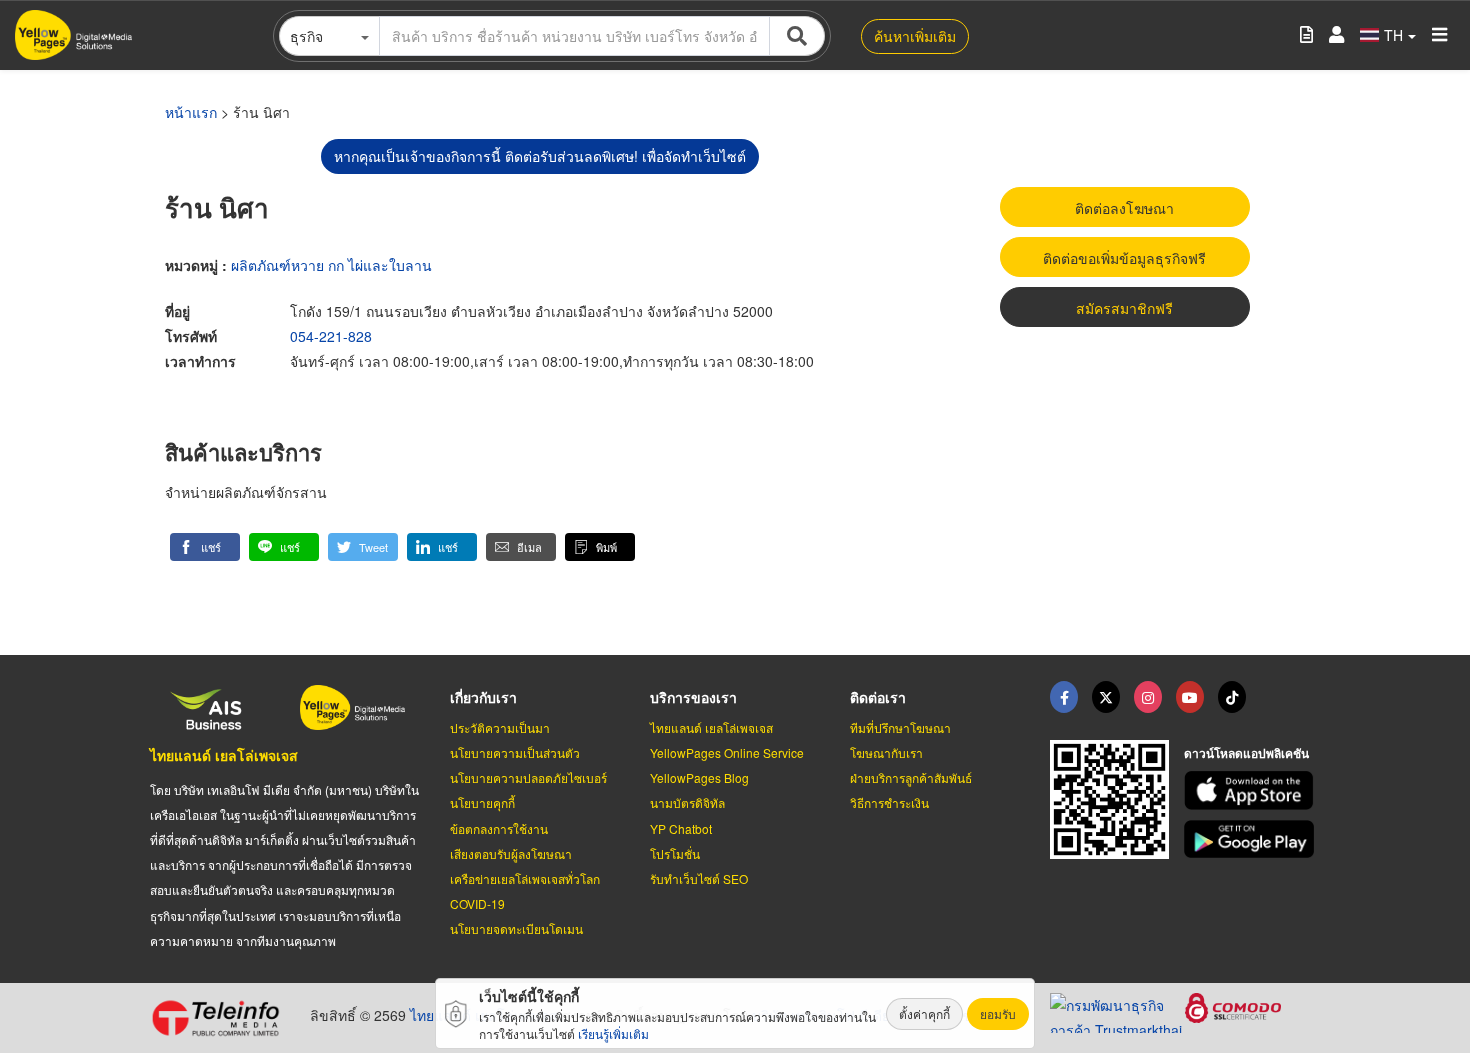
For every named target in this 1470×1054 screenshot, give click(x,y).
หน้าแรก (191, 112)
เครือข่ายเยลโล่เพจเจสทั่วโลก (525, 878)
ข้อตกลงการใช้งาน (499, 828)
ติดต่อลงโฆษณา (1124, 208)
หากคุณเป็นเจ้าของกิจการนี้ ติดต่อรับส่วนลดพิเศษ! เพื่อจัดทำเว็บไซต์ (540, 156)
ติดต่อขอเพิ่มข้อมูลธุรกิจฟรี (1124, 258)
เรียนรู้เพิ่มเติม (613, 1033)
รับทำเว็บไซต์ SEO (699, 878)
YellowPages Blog (699, 777)
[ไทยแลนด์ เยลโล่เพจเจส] (1106, 697)
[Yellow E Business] (1064, 697)
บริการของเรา (693, 697)
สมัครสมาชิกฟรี (1124, 308)
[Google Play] (1252, 839)
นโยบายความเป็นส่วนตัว (515, 752)
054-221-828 (331, 336)
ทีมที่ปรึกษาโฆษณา (900, 727)
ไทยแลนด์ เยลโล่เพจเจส (224, 755)
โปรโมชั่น (675, 853)
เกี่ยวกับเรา (483, 697)
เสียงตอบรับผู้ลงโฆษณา (511, 853)
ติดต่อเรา (878, 697)
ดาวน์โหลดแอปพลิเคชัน (1246, 753)
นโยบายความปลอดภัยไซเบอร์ (528, 777)
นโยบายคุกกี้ (482, 802)
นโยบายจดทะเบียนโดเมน (516, 928)
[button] (205, 547)
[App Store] (1252, 790)
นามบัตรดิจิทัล (687, 802)
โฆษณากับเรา (886, 752)
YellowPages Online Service (727, 752)
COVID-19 (477, 903)
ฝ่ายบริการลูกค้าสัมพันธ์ (911, 777)
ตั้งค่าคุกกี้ (924, 1013)
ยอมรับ (998, 1013)
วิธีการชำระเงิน (889, 802)
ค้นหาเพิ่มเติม (915, 36)
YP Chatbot (681, 828)
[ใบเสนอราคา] (1306, 35)
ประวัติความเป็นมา (500, 727)
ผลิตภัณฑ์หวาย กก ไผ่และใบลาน (331, 265)
